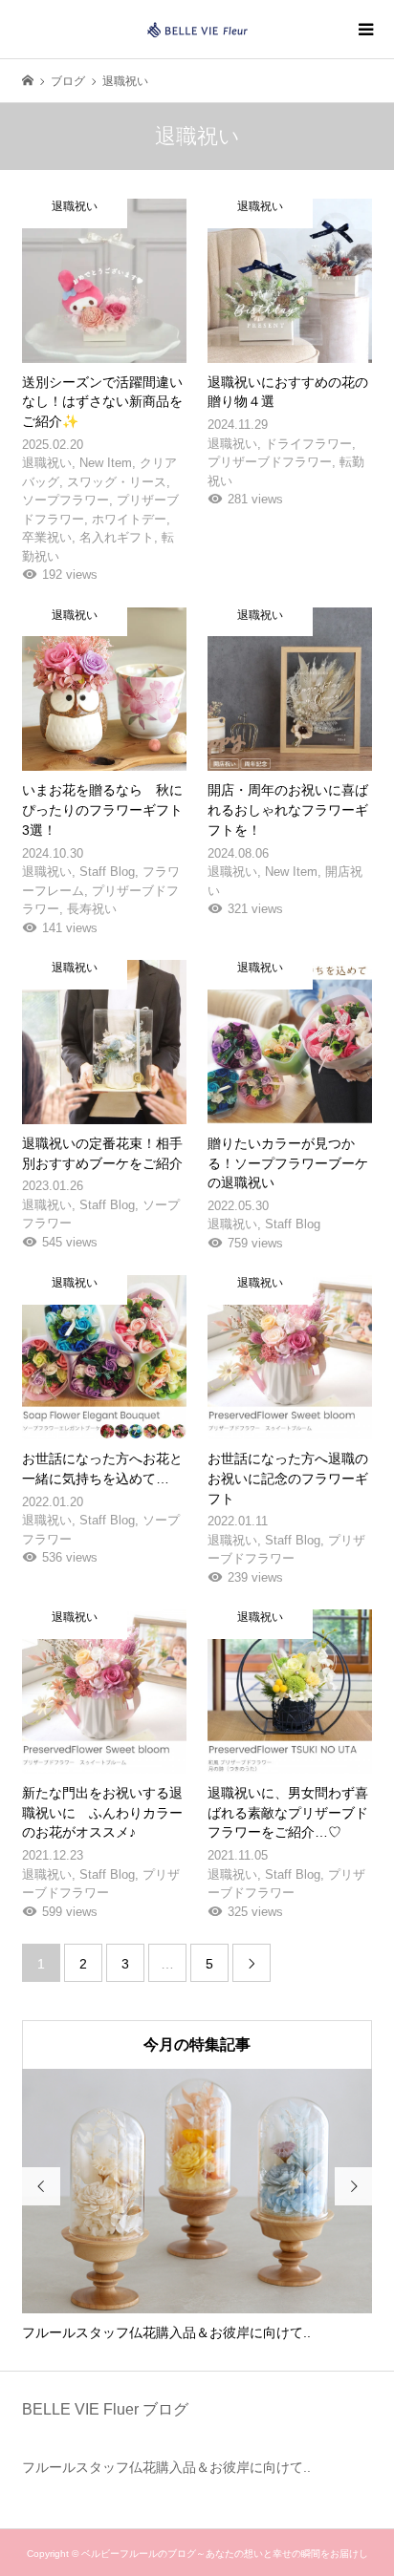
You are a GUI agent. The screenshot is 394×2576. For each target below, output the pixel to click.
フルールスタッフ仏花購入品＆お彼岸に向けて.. (166, 2467)
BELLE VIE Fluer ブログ (105, 2409)
